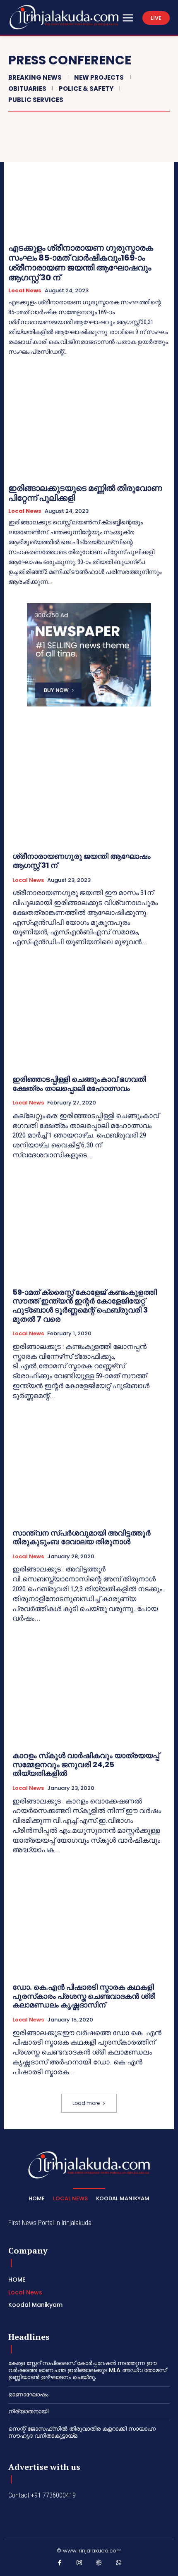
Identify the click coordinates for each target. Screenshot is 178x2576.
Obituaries (27, 89)
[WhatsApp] (119, 2564)
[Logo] (64, 17)
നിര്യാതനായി (28, 2411)
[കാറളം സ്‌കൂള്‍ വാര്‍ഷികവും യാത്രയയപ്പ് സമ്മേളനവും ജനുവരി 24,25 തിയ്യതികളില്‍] (89, 1689)
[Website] (99, 2564)
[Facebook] (60, 2564)
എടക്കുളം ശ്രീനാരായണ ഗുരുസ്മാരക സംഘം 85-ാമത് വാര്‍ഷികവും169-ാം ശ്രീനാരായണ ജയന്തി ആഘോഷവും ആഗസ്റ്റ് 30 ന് (81, 263)
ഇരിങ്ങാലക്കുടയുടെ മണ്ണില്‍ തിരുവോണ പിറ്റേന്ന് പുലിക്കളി (85, 493)
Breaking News (35, 77)
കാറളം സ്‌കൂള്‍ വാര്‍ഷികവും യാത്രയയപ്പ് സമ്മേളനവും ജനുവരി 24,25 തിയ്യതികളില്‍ (86, 1764)
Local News (25, 291)
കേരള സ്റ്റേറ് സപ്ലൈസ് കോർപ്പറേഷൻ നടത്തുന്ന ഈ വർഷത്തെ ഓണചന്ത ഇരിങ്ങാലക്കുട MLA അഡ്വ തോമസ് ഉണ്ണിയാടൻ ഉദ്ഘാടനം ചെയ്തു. (87, 2370)
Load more (86, 2103)
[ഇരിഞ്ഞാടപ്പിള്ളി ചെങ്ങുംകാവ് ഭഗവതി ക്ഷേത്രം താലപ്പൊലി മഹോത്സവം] (89, 1013)
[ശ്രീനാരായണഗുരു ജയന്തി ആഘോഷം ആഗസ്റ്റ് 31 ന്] (89, 790)
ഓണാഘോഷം (28, 2394)
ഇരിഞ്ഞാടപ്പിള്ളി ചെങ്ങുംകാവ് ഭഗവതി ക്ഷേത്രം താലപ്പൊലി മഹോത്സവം (79, 1084)
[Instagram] (79, 2564)
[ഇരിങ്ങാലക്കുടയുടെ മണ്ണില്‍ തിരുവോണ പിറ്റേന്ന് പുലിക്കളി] (89, 424)
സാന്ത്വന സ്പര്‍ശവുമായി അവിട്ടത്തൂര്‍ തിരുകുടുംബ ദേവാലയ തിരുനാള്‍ (82, 1537)
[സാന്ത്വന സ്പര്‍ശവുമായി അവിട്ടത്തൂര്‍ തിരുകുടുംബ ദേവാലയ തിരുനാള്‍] (89, 1467)
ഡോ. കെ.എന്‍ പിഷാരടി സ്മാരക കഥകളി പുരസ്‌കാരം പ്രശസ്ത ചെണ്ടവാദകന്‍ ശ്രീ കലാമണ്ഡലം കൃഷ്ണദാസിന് (84, 1996)
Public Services (36, 100)
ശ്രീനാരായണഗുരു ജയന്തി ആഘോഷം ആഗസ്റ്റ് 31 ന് (82, 861)
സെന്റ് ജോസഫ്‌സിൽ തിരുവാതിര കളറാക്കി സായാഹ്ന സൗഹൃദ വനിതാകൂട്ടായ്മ (82, 2432)
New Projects (99, 77)
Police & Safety (86, 89)
